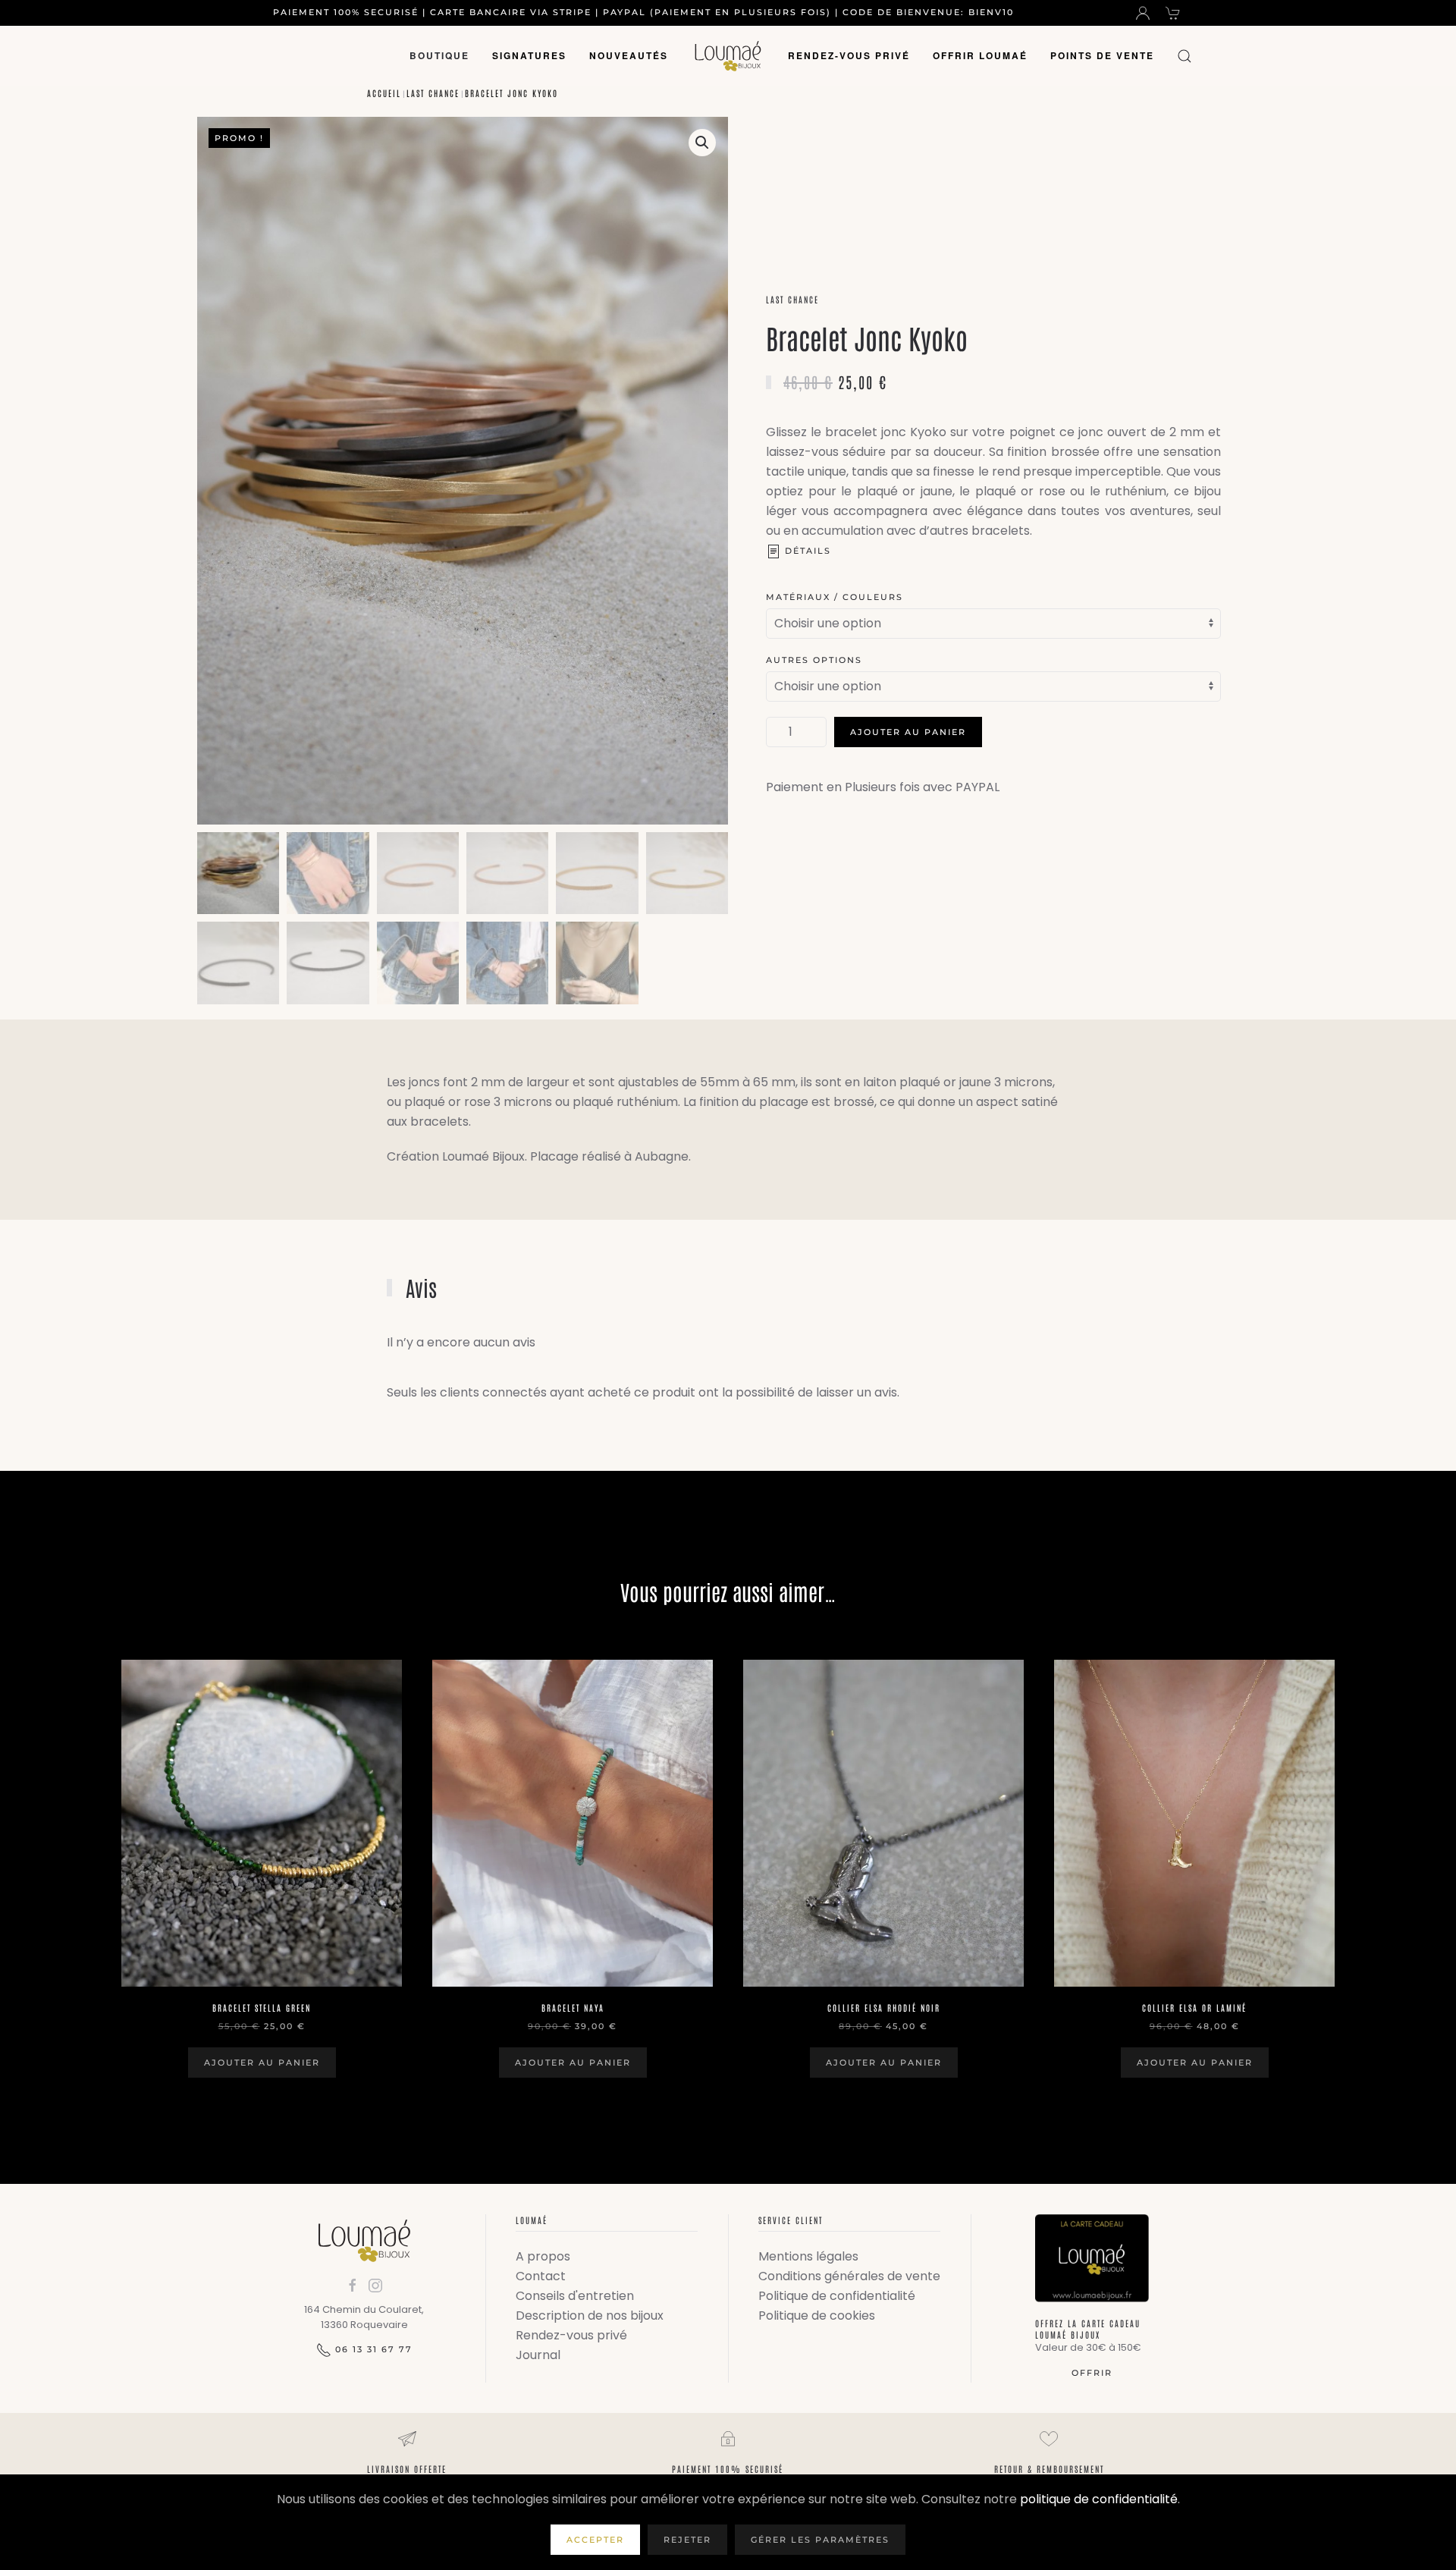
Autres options (814, 660)
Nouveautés (629, 55)
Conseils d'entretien (575, 2296)
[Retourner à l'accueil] (728, 56)
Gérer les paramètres (820, 2540)
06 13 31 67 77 (374, 2349)
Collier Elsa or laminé (1194, 2008)
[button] (1185, 56)
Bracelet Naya (573, 2008)
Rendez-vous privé (849, 55)
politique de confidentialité (1099, 2499)
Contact (541, 2276)
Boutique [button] (439, 55)
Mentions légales (808, 2256)
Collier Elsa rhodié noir (884, 2008)
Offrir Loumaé (980, 55)
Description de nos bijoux (590, 2316)
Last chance (792, 299)
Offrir (1092, 2373)
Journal (538, 2355)
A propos (543, 2256)
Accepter (595, 2540)
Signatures (529, 55)
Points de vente (1102, 55)
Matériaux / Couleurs (835, 597)
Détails (808, 551)
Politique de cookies (817, 2316)
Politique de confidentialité (837, 2296)
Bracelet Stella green (262, 2008)
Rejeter (687, 2540)
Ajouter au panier (908, 732)
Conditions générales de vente (849, 2276)
